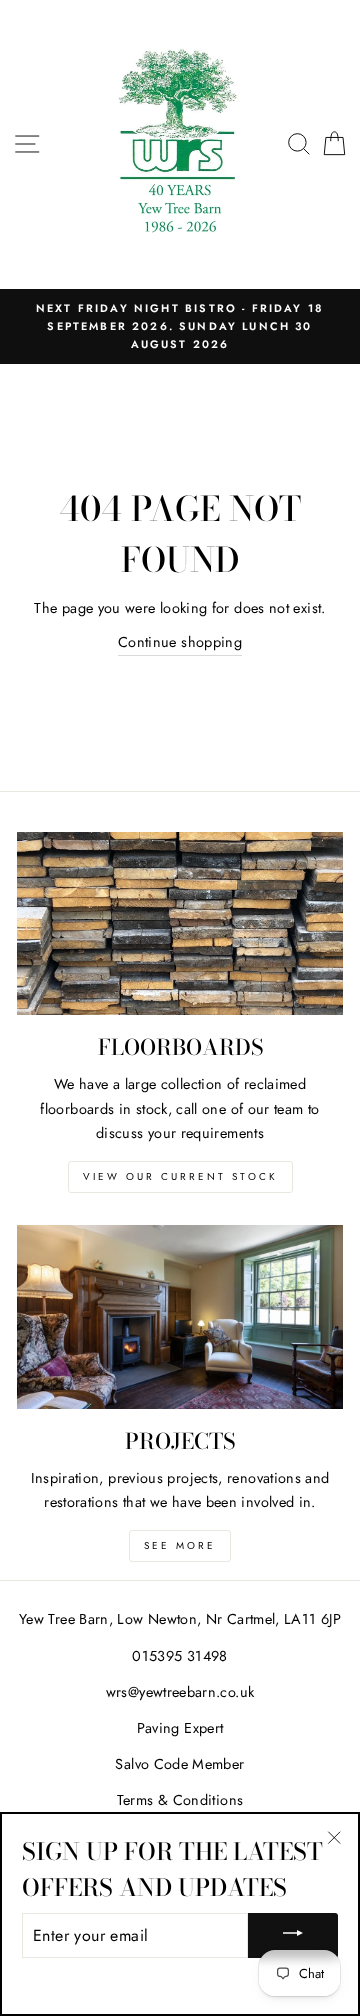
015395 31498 (179, 1656)
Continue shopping (180, 642)
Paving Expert (180, 1728)
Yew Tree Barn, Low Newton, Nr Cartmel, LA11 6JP (180, 1619)
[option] (180, 326)
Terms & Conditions (180, 1800)
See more (180, 1545)
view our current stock (180, 1176)
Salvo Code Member (179, 1764)
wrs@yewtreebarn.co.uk (180, 1692)
